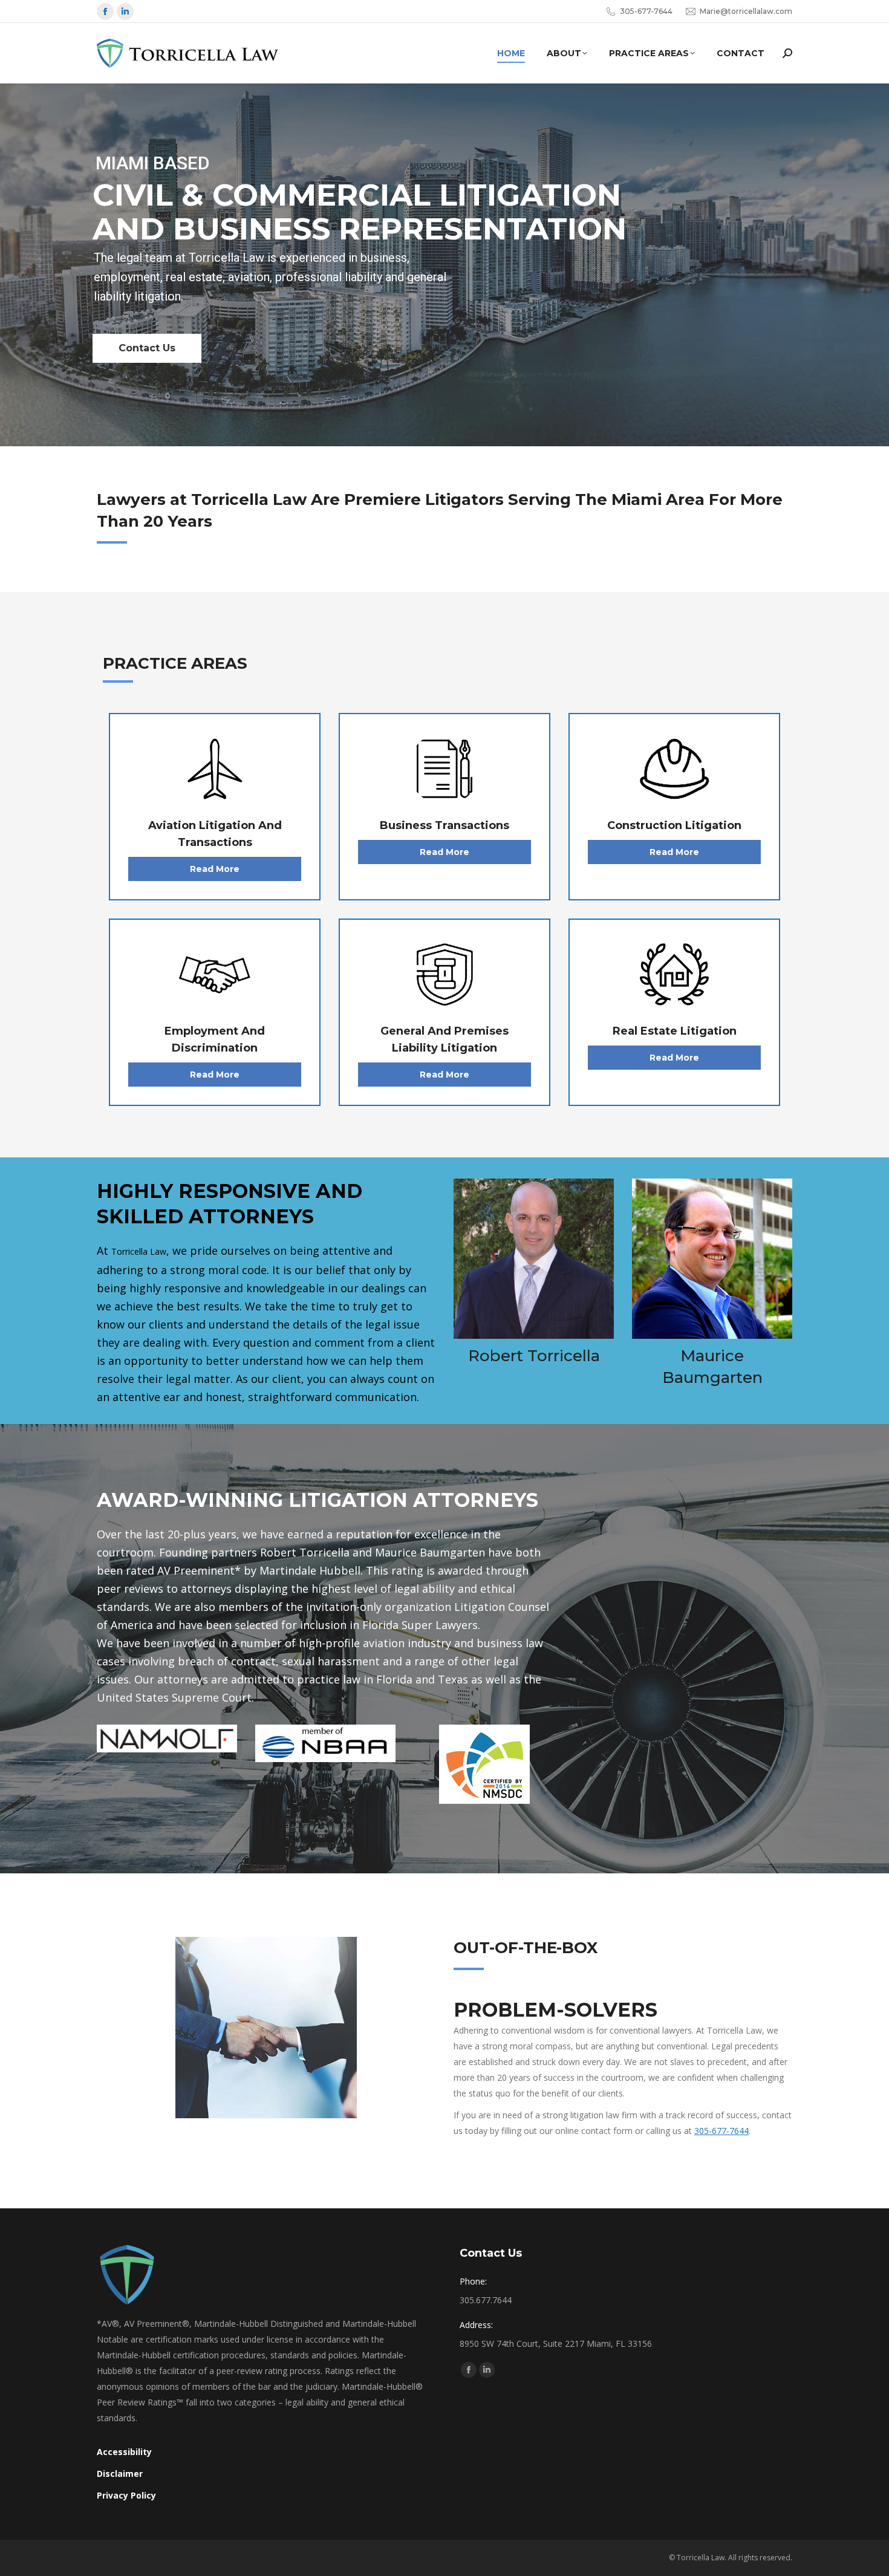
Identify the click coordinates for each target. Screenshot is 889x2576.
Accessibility (124, 2452)
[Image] (215, 769)
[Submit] (787, 53)
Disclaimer (121, 2474)
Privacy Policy (126, 2495)
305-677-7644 (721, 2131)
